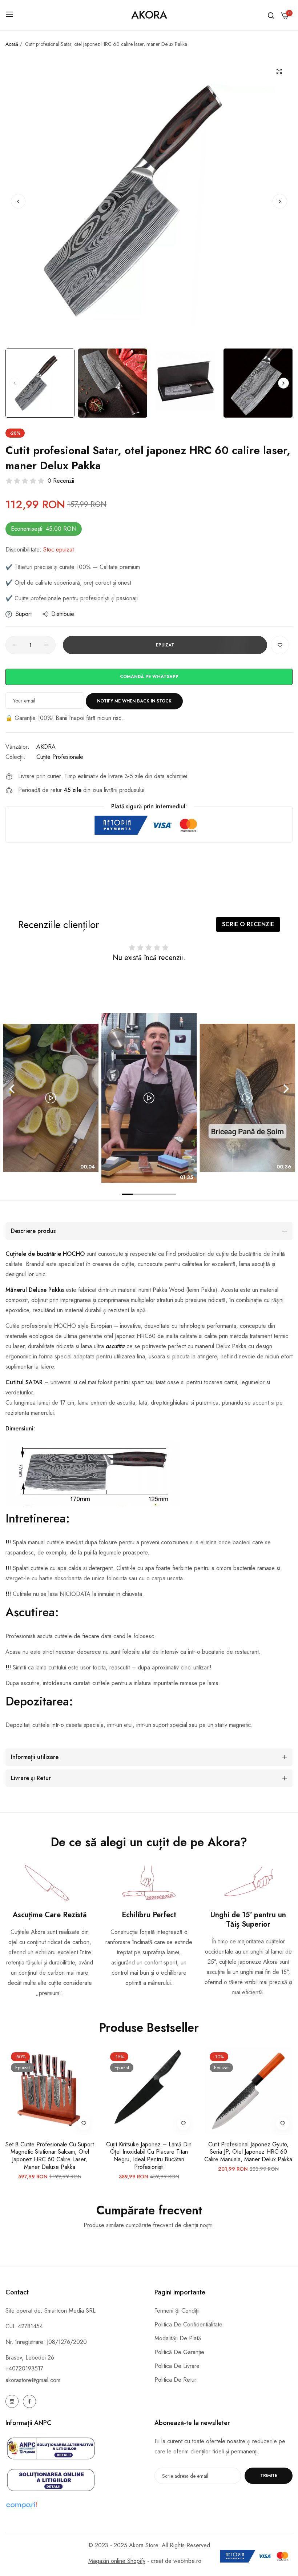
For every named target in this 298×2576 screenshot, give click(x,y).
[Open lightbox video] (149, 1098)
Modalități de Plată (178, 2338)
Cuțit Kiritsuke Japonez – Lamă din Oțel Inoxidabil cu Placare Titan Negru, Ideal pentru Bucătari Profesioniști (50, 2156)
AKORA (46, 747)
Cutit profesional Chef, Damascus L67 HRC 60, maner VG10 (248, 2149)
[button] (280, 201)
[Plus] (46, 645)
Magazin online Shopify (117, 2561)
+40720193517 (24, 2368)
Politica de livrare (177, 2366)
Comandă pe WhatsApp (149, 677)
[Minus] (15, 645)
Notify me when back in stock (134, 701)
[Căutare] (271, 15)
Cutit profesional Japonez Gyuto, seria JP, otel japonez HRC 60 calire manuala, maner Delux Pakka (149, 2152)
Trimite (269, 2476)
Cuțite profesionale (60, 757)
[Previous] (13, 1089)
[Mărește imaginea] (279, 71)
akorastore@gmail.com (33, 2380)
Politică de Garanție (179, 2352)
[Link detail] (12, 2401)
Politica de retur (175, 2380)
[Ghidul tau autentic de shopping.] (74, 2505)
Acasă (12, 44)
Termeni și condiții (177, 2311)
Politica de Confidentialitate (188, 2324)
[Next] (285, 1089)
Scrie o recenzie (248, 924)
